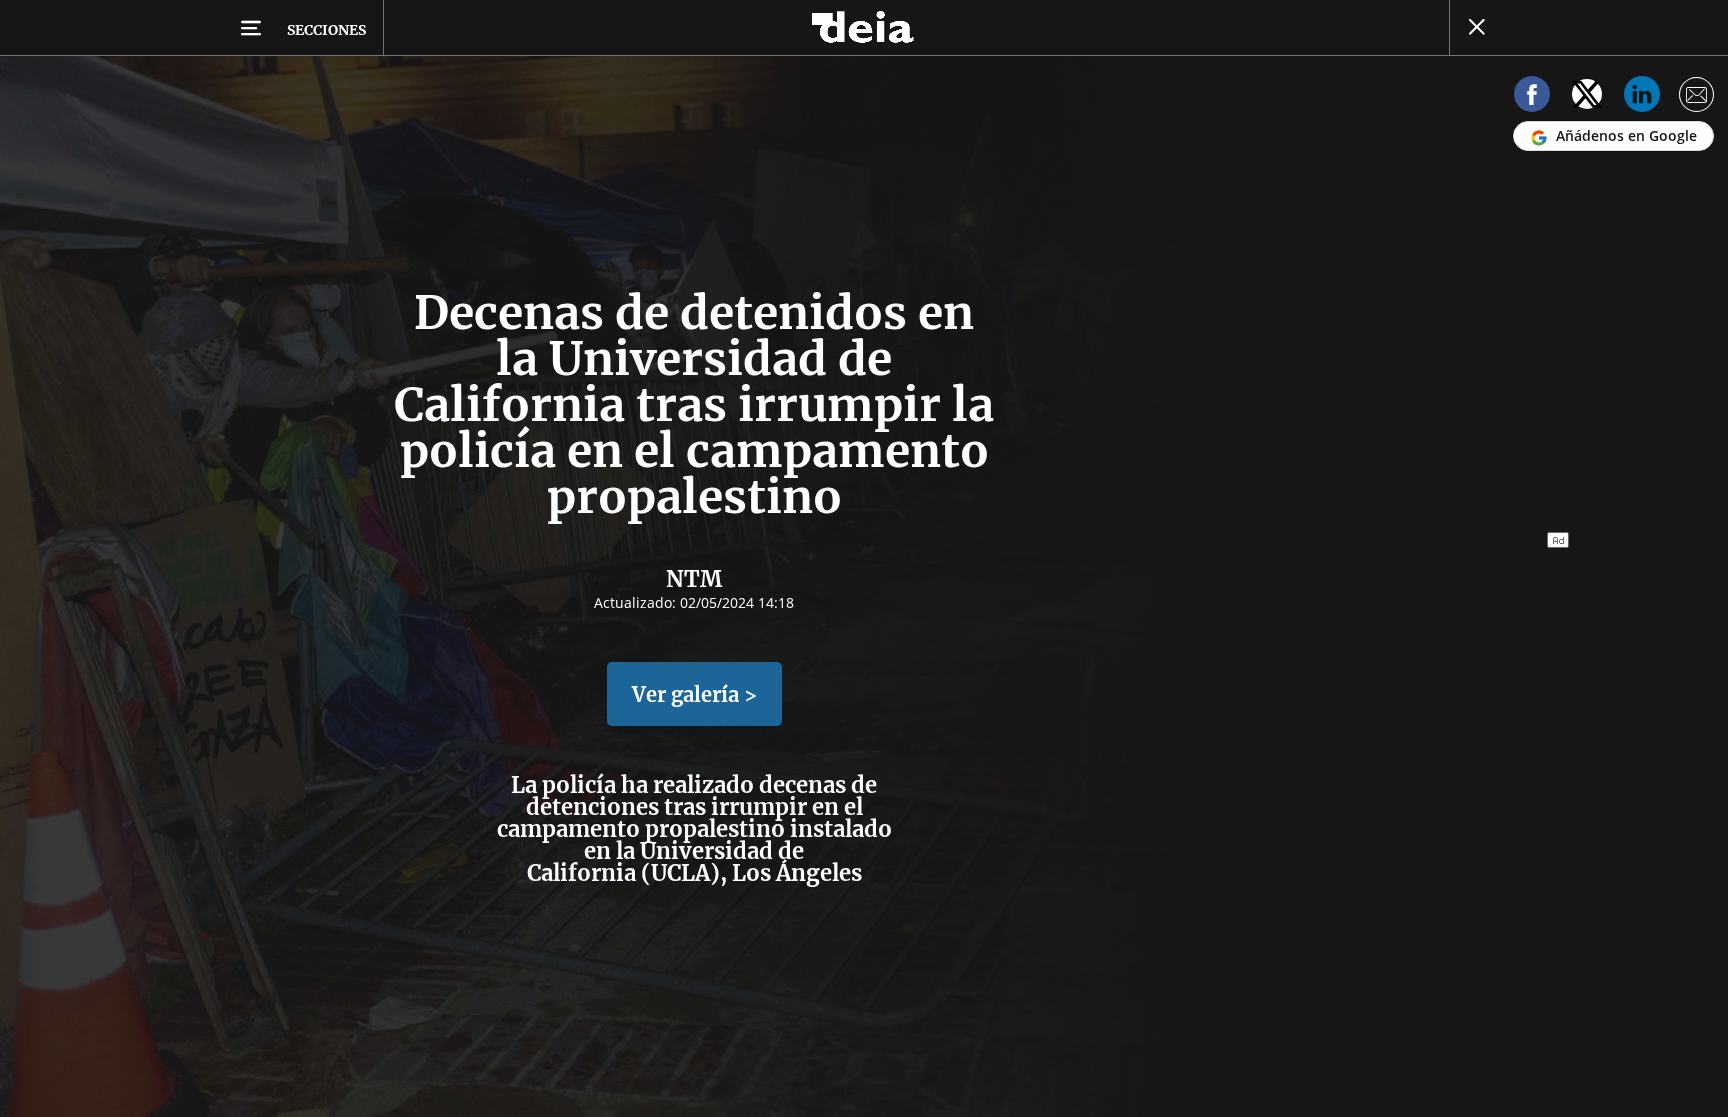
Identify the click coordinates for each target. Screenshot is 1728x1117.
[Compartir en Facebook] (1532, 97)
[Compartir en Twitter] (1587, 97)
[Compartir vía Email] (1697, 97)
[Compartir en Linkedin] (1642, 97)
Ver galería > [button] (694, 694)
